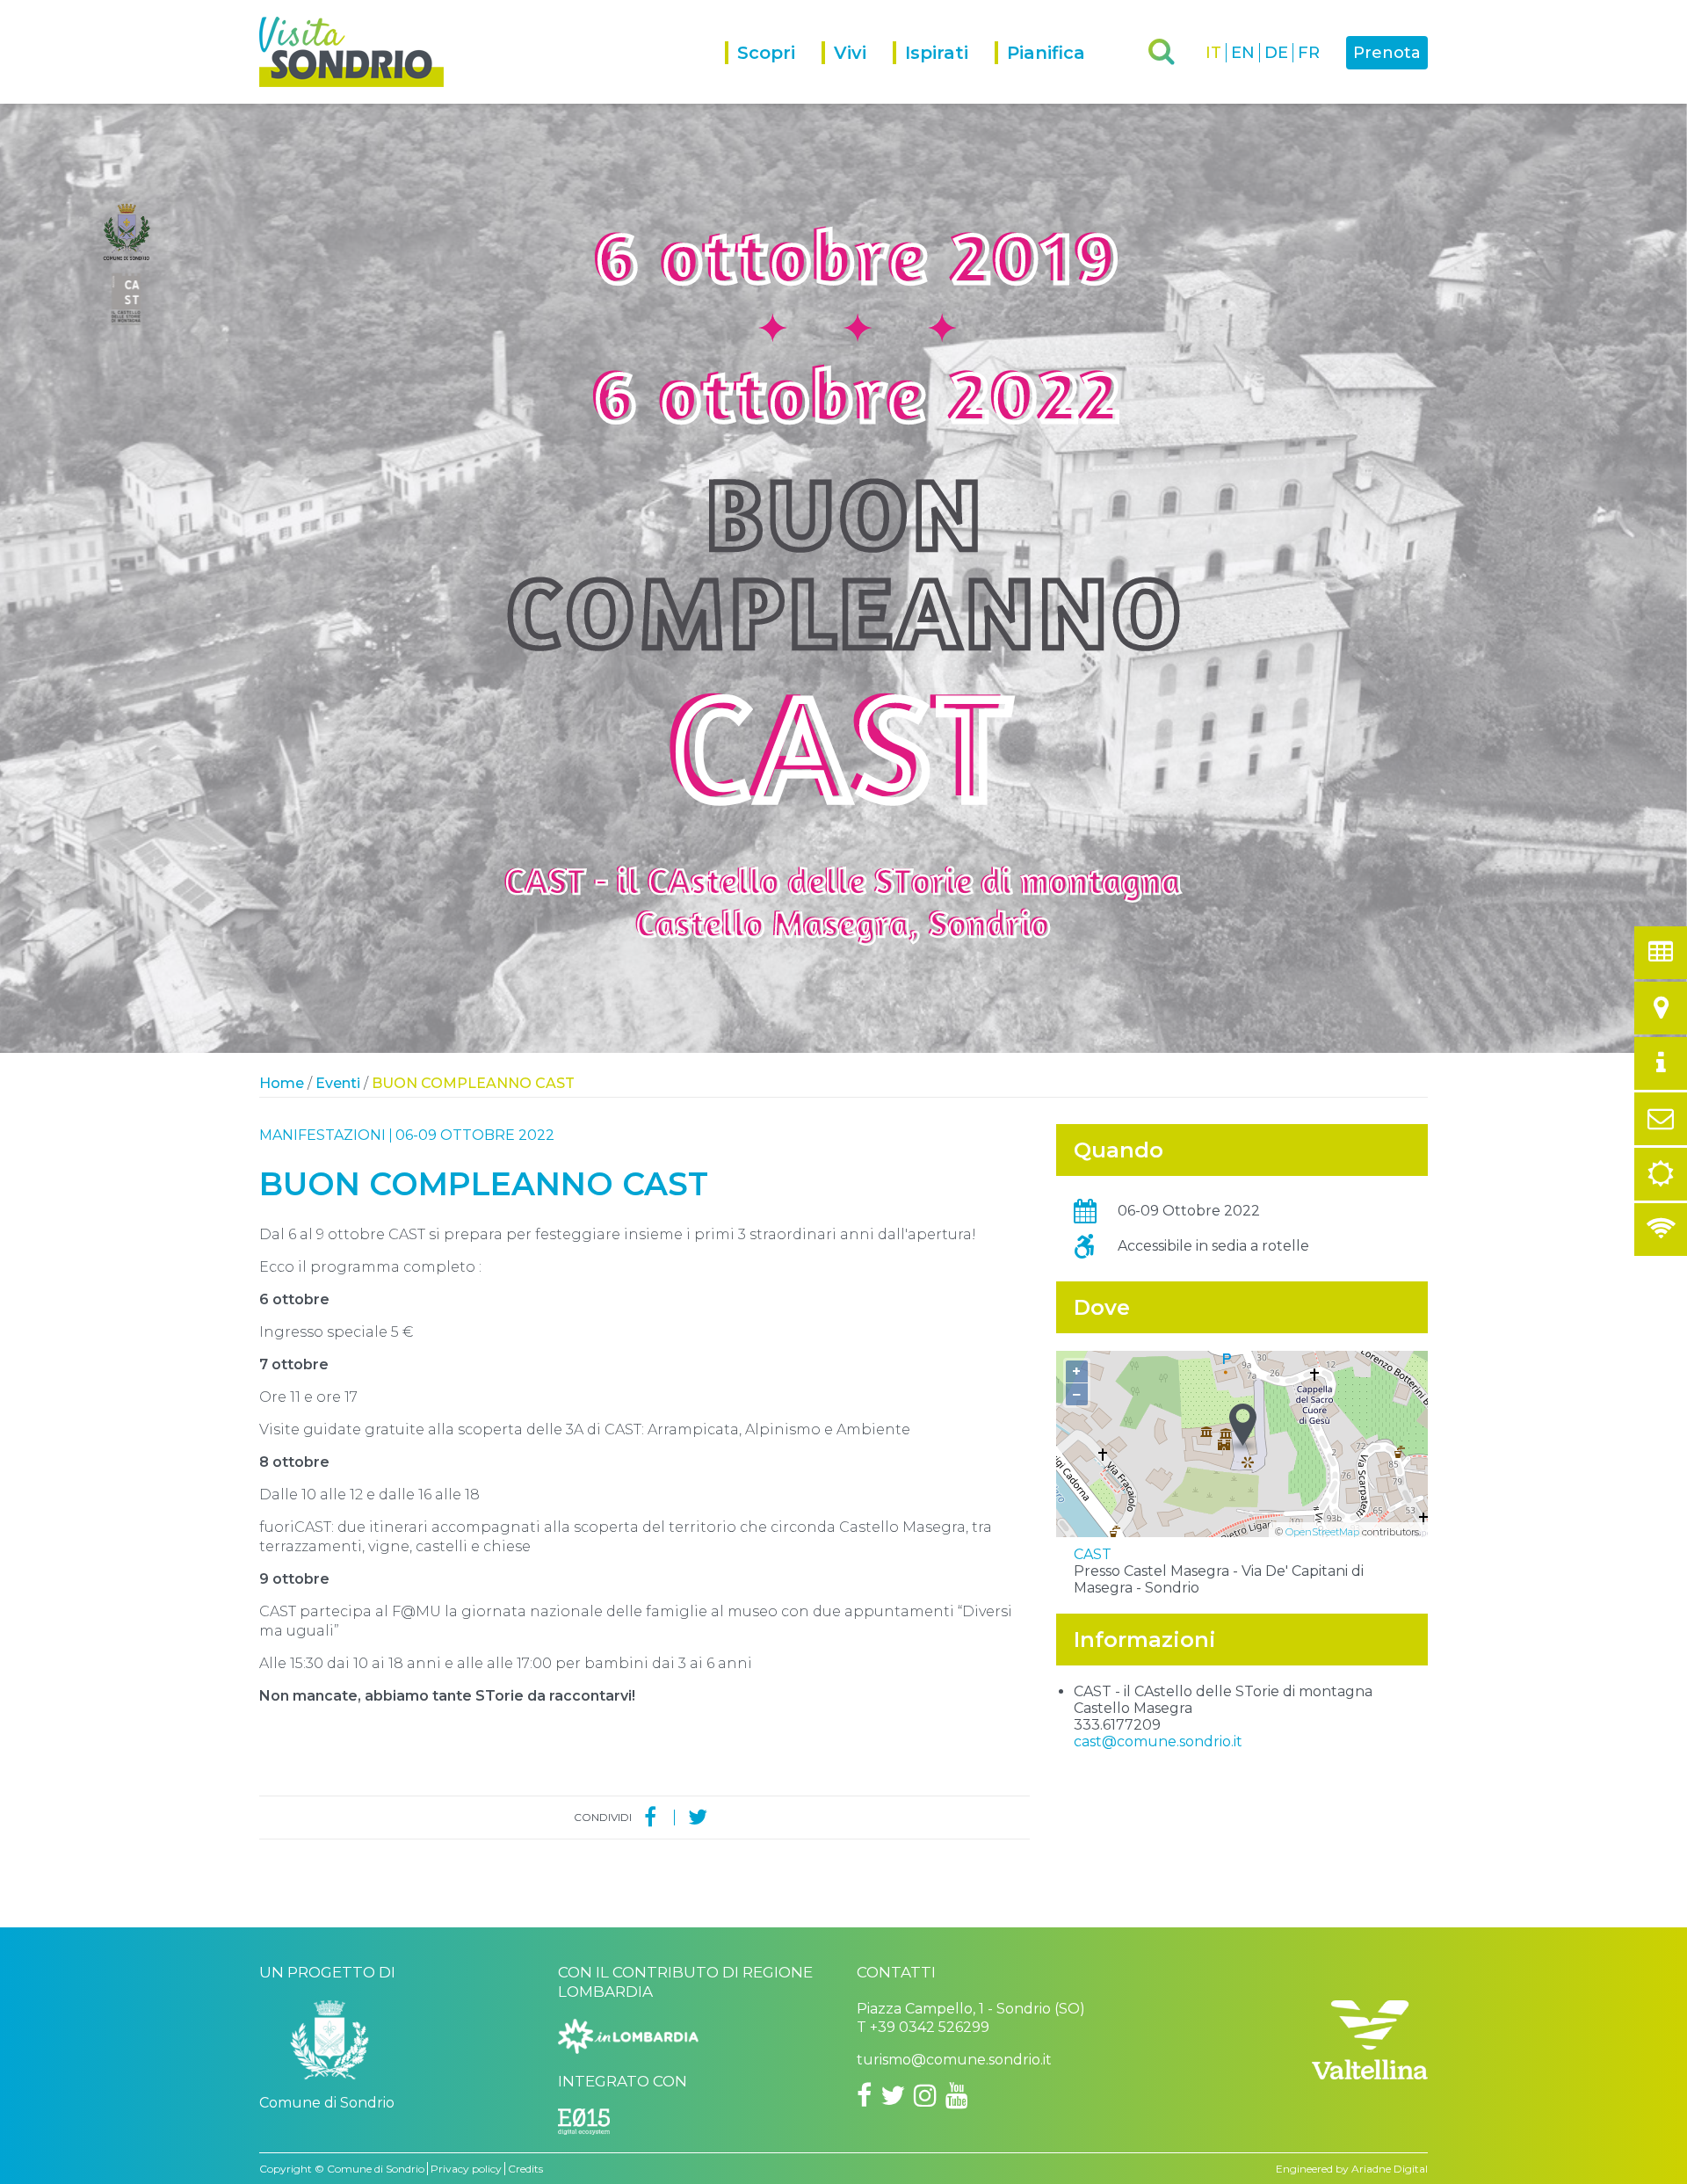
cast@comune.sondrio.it (1158, 1741)
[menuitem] (773, 73)
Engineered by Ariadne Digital (1352, 2169)
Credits (525, 2169)
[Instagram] (925, 2095)
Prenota (1387, 53)
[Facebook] (650, 1818)
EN (1243, 53)
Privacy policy (466, 2169)
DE (1276, 53)
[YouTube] (957, 2095)
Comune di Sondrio (376, 2169)
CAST (1093, 1554)
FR (1309, 53)
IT (1213, 53)
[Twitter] (698, 1818)
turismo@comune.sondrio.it (954, 2060)
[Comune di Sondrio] (329, 2046)
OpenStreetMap (1322, 1532)
